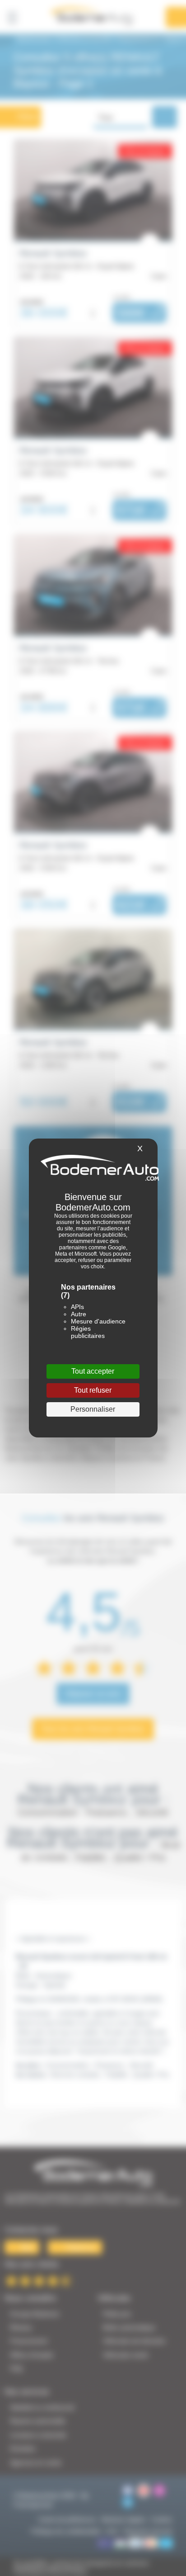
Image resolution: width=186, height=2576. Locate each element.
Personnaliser (93, 1409)
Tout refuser (93, 1390)
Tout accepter (93, 1371)
